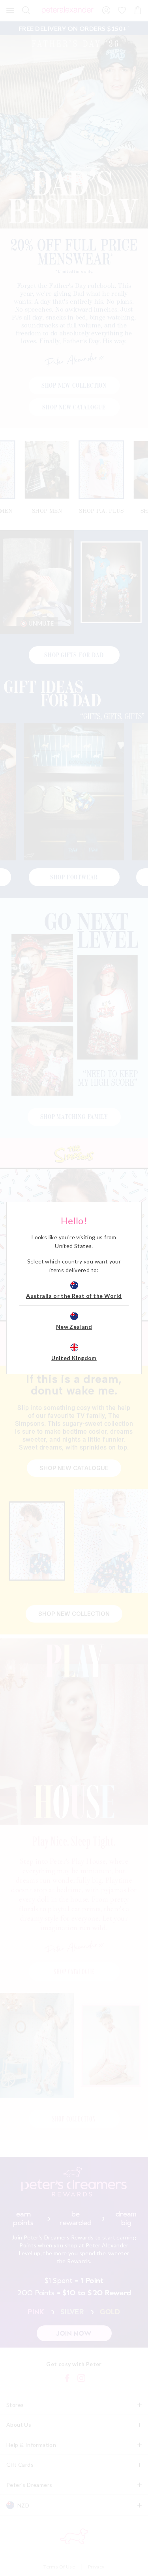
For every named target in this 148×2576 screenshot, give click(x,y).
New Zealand (74, 1327)
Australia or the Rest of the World (74, 1296)
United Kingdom (74, 1358)
